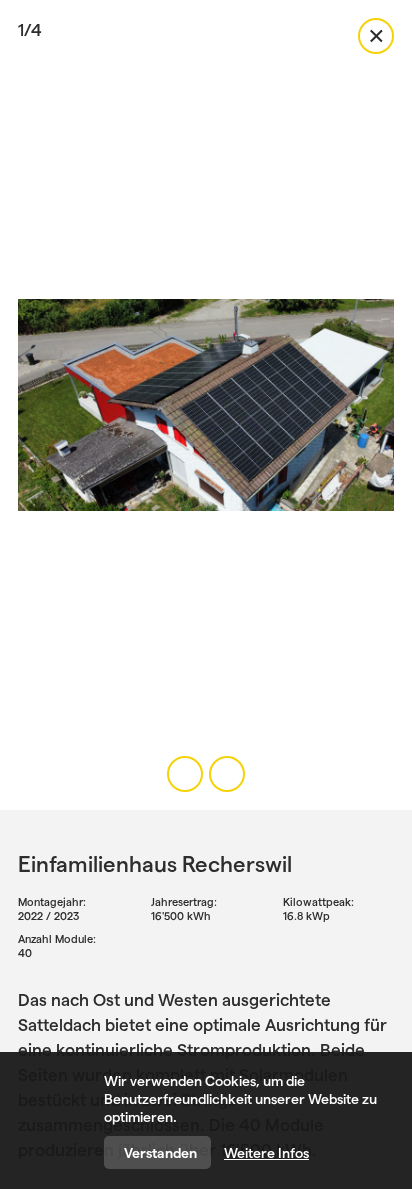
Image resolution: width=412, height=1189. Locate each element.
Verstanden (160, 1153)
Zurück (376, 36)
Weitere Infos (266, 1153)
